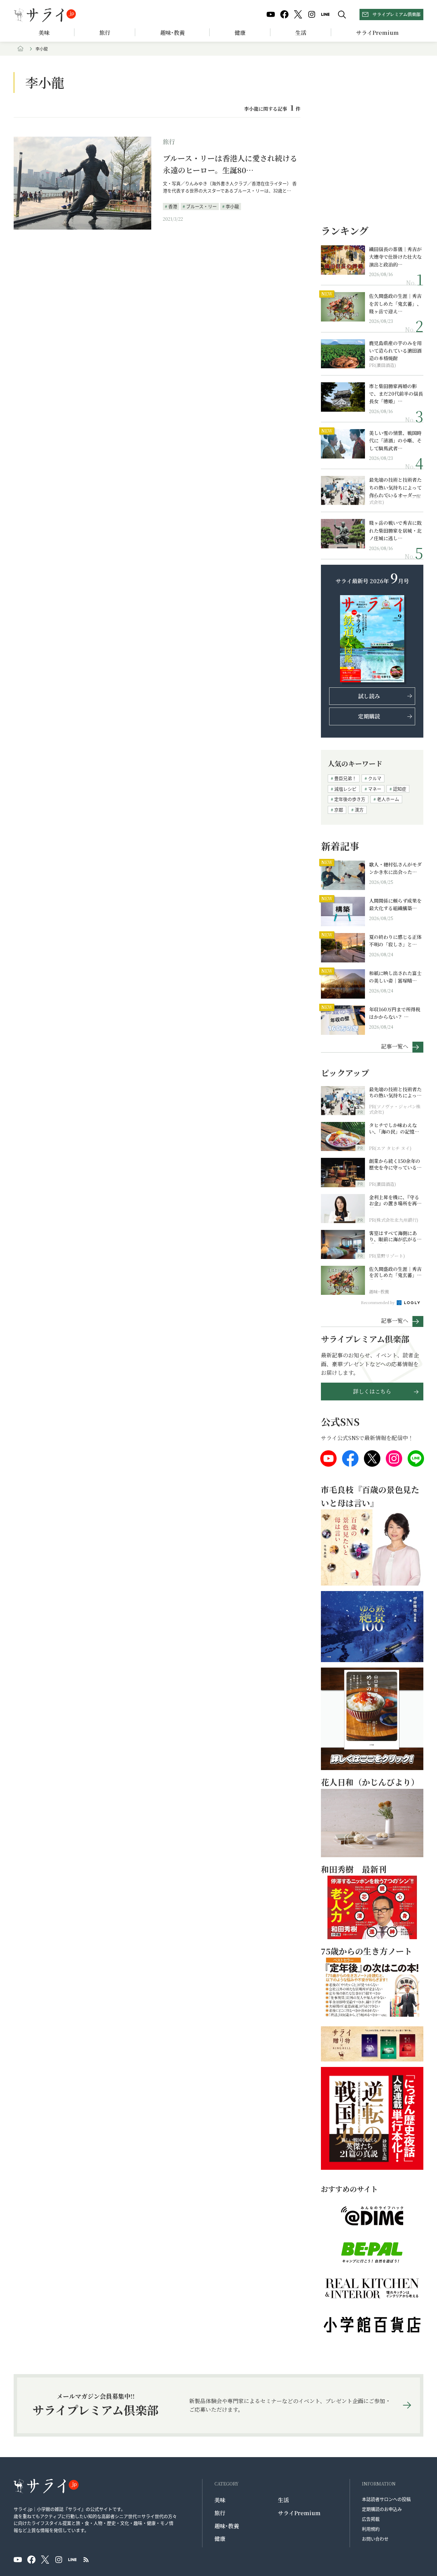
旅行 (105, 33)
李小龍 (232, 206)
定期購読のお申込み (382, 2509)
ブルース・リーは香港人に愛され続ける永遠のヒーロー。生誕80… (230, 164)
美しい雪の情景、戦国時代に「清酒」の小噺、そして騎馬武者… (395, 441)
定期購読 (369, 716)
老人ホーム (388, 799)
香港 (173, 206)
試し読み (369, 696)
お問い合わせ (375, 2539)
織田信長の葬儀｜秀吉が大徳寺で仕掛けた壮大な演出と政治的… (395, 257)
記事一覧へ (395, 1046)
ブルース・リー (201, 206)
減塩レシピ (345, 789)
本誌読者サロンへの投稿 (386, 2499)
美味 (44, 33)
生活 (301, 33)
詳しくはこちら (372, 1391)
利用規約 (371, 2529)
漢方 (359, 810)
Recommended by (378, 1302)
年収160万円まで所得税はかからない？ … (395, 1013)
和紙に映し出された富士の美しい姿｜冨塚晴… (395, 977)
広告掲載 (371, 2519)
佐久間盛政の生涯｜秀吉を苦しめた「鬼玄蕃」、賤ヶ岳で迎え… (395, 304)
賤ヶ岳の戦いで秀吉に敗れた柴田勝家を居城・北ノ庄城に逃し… (395, 530)
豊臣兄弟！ (345, 778)
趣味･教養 (172, 33)
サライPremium (299, 2513)
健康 (240, 33)
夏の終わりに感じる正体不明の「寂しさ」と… (395, 941)
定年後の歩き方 (350, 799)
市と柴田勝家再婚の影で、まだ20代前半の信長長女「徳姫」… (396, 394)
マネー (375, 789)
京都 (339, 810)
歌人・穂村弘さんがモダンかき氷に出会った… (395, 868)
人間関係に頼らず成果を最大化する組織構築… (395, 904)
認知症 (400, 789)
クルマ (375, 778)
